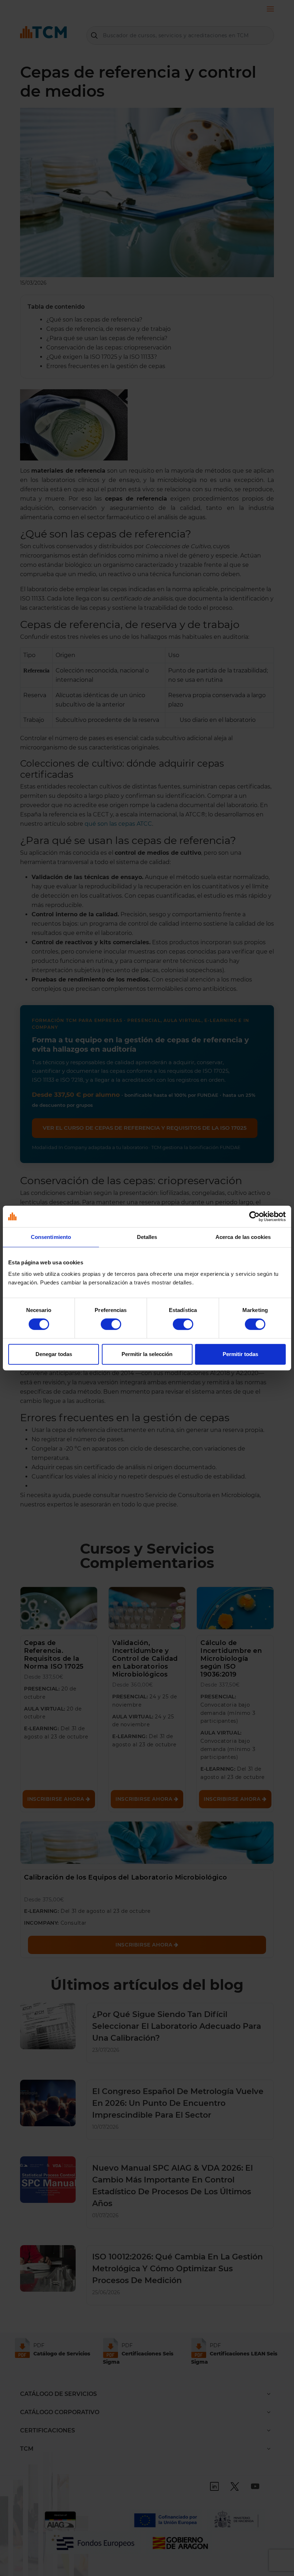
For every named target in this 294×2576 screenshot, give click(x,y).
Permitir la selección (147, 1354)
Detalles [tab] (147, 1237)
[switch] (111, 1324)
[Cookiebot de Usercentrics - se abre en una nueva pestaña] (254, 1216)
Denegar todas (54, 1354)
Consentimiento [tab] (51, 1237)
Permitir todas (240, 1354)
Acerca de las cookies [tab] (243, 1237)
